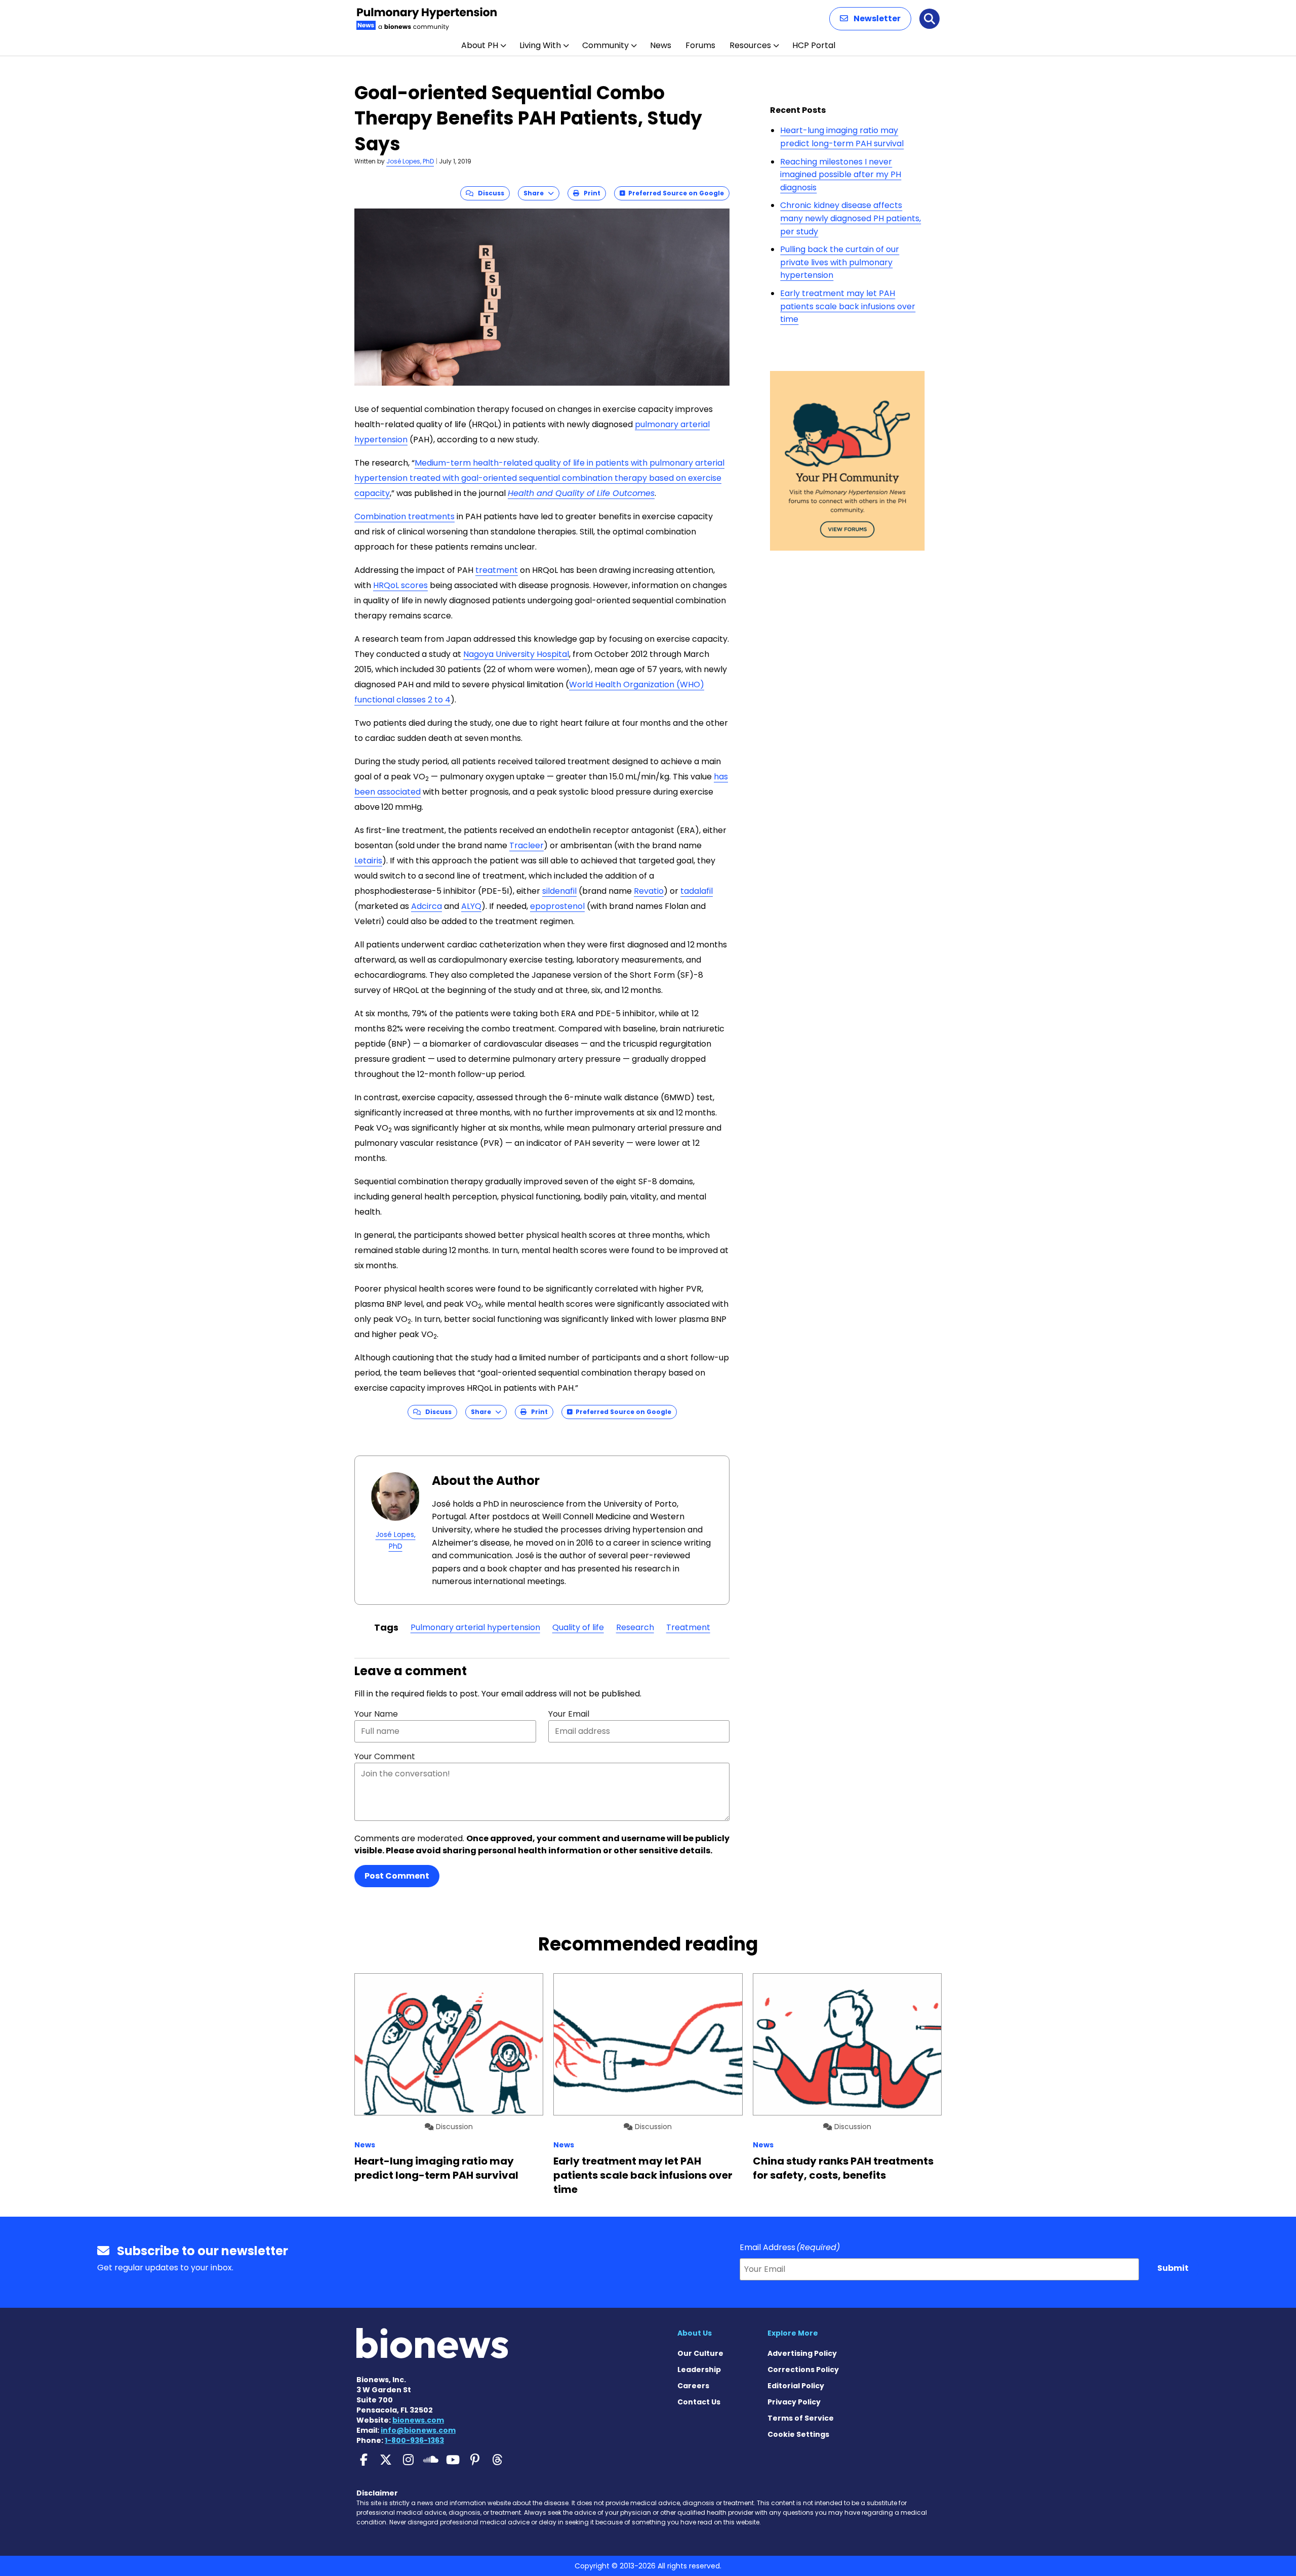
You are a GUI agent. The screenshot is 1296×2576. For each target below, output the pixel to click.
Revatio (649, 891)
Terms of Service (801, 2418)
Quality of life (578, 1627)
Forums (700, 45)
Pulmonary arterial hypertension (475, 1627)
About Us (695, 2333)
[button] (870, 19)
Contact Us (699, 2402)
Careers (693, 2386)
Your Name (376, 1714)
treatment (497, 570)
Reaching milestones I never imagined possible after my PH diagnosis (841, 175)
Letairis (368, 861)
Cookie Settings (798, 2434)
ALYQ (471, 906)
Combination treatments (404, 516)
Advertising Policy (802, 2353)
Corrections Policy (803, 2370)
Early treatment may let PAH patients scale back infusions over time (848, 306)
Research (635, 1627)
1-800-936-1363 (414, 2440)
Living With (540, 45)
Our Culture (700, 2353)
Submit (1173, 2268)
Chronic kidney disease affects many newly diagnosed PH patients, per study (850, 218)
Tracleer (526, 845)
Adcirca (427, 906)
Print (590, 193)
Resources (750, 45)
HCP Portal (814, 45)
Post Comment (397, 1876)
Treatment (688, 1627)
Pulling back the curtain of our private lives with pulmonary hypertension (840, 262)
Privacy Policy (794, 2402)
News (661, 45)
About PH (480, 45)
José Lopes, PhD (410, 161)
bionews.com (418, 2420)
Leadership (699, 2370)
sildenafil (559, 891)
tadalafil (697, 891)
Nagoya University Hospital (516, 654)
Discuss (489, 193)
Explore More (793, 2333)
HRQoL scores (400, 585)
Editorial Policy (796, 2386)
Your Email (569, 1714)
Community (605, 45)
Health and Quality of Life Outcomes (581, 493)
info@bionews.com (418, 2430)
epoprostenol (557, 906)
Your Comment (385, 1756)
